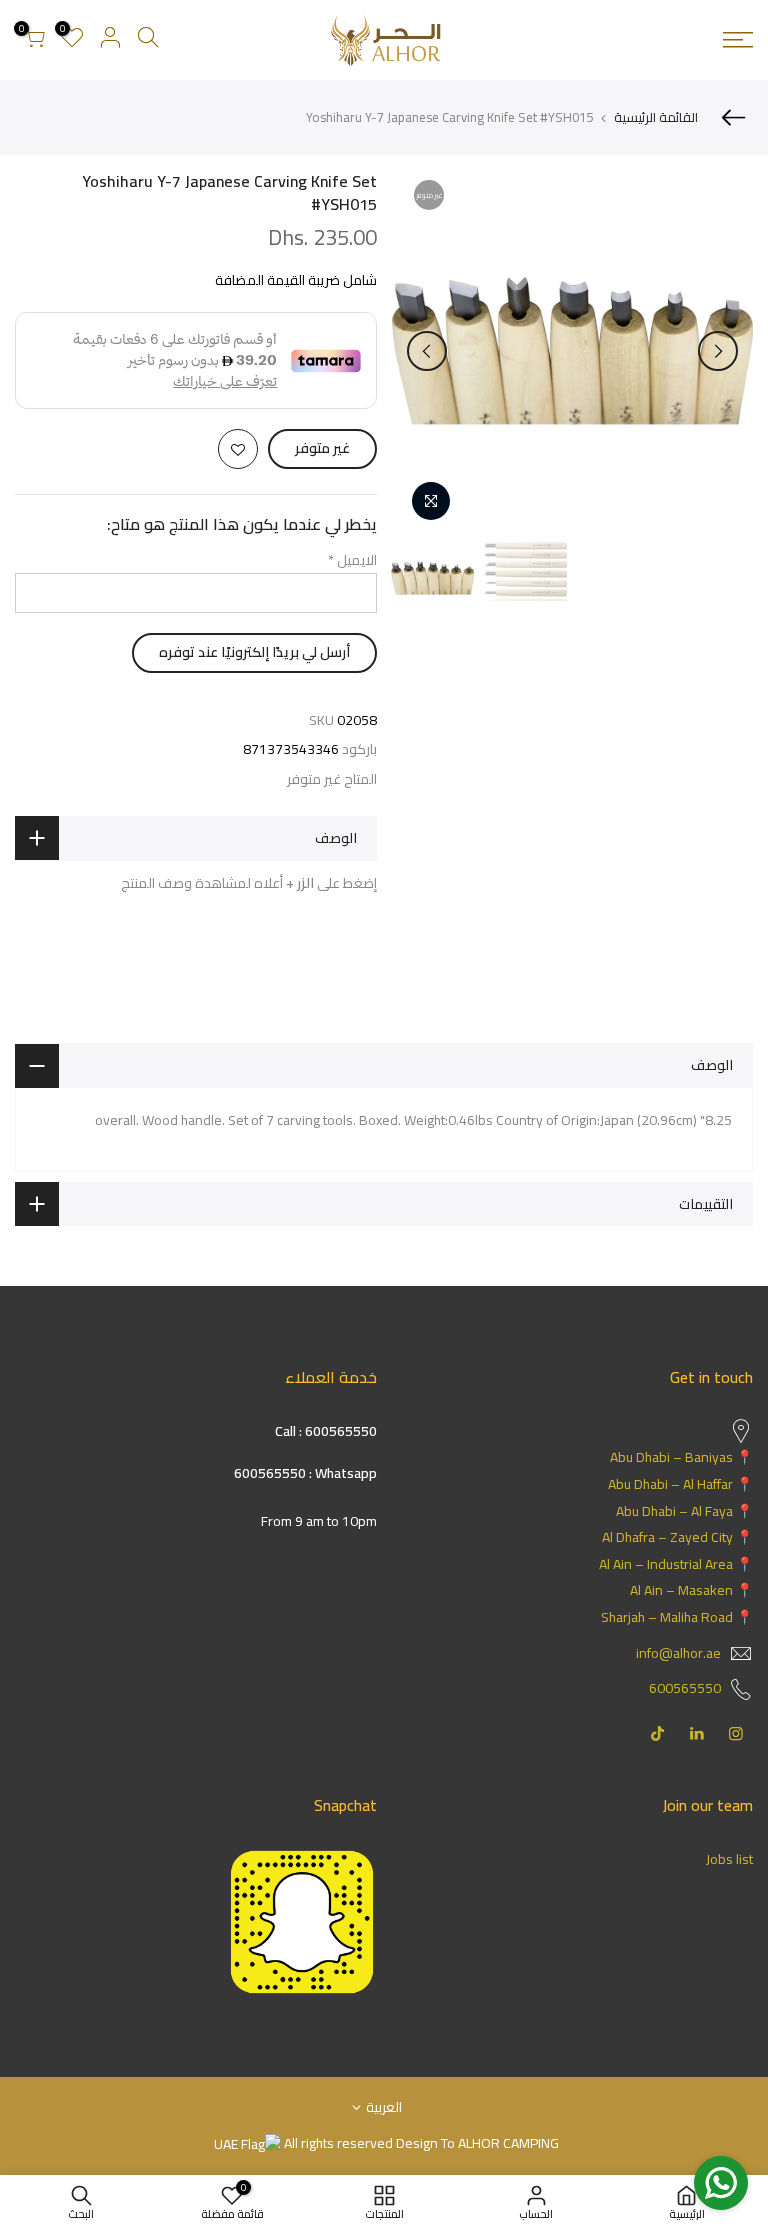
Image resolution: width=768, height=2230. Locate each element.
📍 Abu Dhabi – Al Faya (684, 1511)
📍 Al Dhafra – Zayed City (677, 1537)
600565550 (685, 1688)
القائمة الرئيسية (656, 117)
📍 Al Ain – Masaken (691, 1590)
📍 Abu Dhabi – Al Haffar (680, 1484)
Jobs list (729, 1859)
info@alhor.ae (678, 1653)
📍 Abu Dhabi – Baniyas (681, 1457)
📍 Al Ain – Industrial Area (676, 1564)
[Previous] (718, 351)
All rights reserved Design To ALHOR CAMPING (420, 2143)
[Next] (427, 351)
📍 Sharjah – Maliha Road (677, 1617)
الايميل (352, 560)
